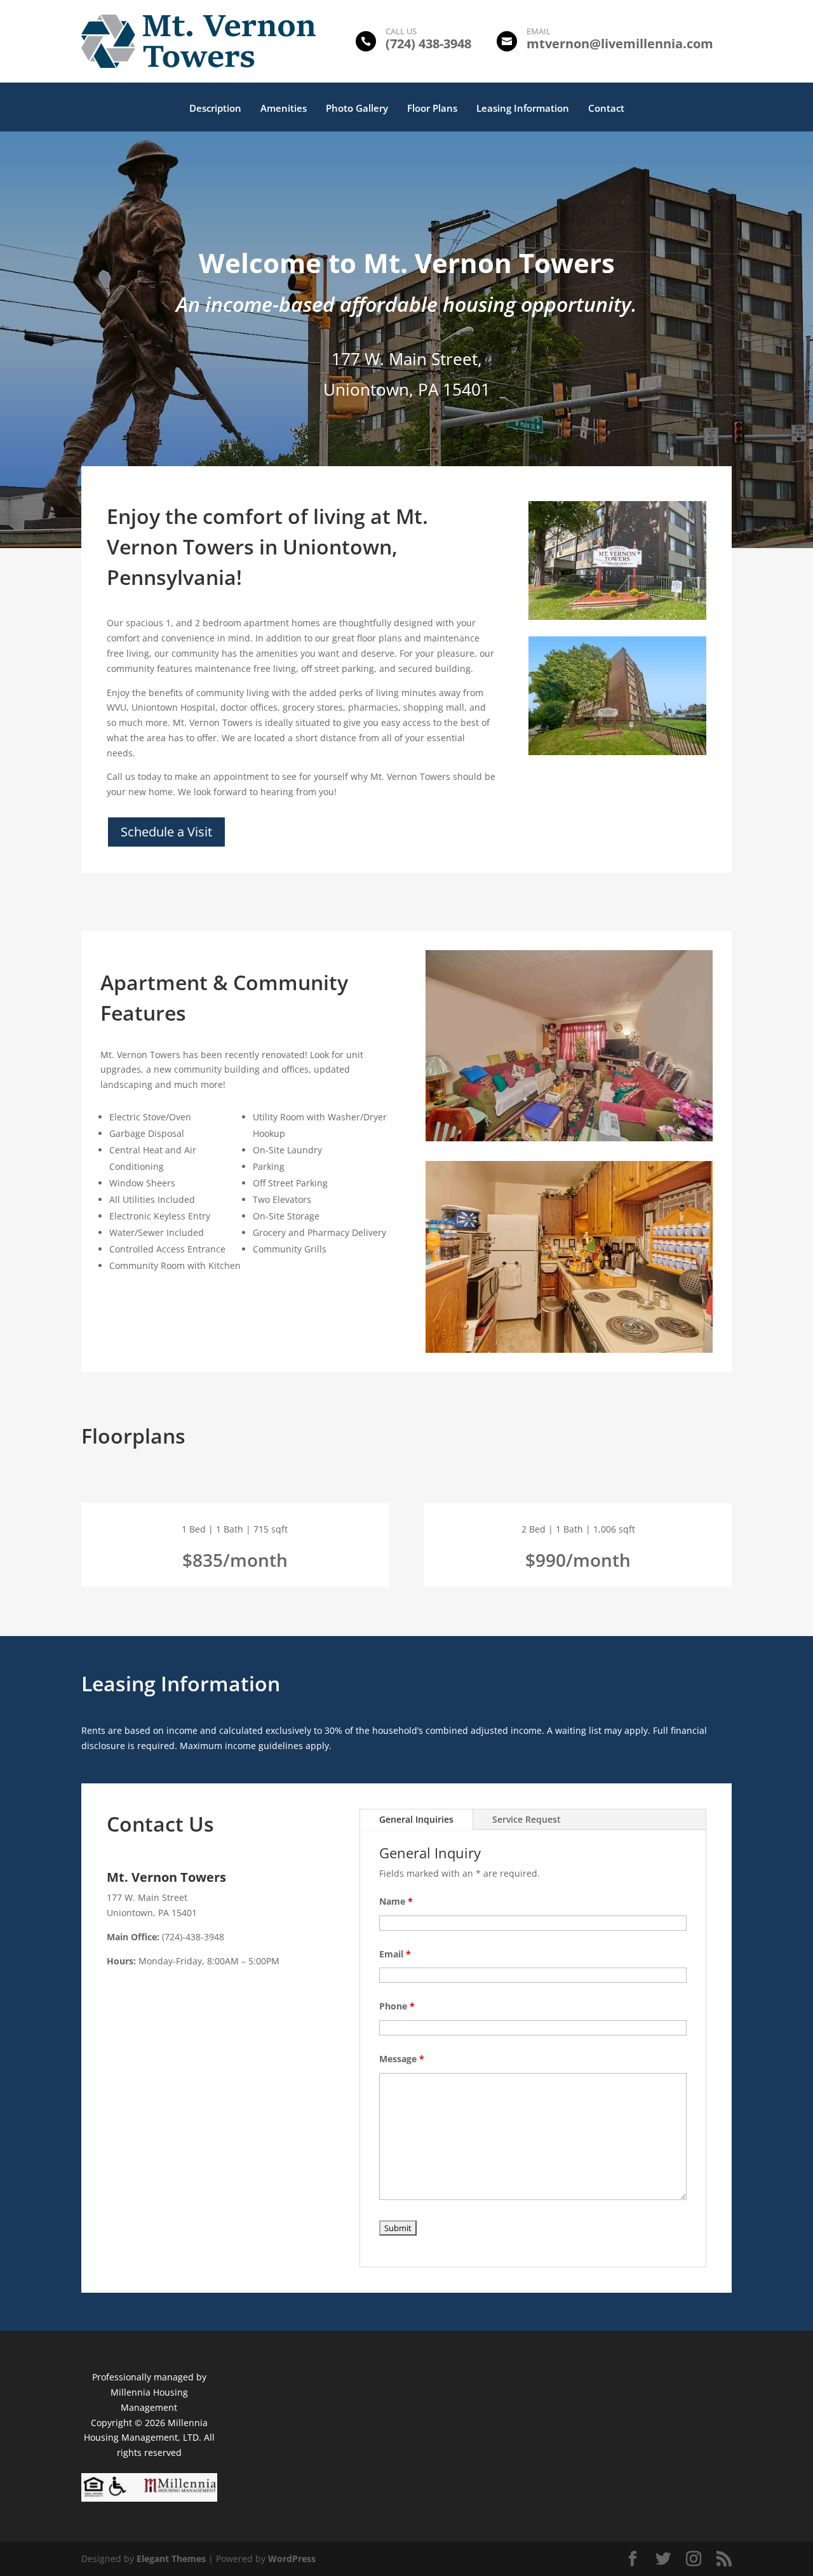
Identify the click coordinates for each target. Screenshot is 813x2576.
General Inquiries (416, 1819)
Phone (397, 2006)
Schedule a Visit (166, 832)
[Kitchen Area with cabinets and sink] (617, 752)
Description (215, 109)
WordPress (292, 2559)
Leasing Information (523, 109)
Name (396, 1901)
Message (402, 2059)
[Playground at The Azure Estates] (617, 616)
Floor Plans (432, 109)
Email (395, 1954)
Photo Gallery (357, 109)
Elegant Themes (171, 2559)
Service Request (527, 1819)
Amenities (284, 109)
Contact (606, 109)
